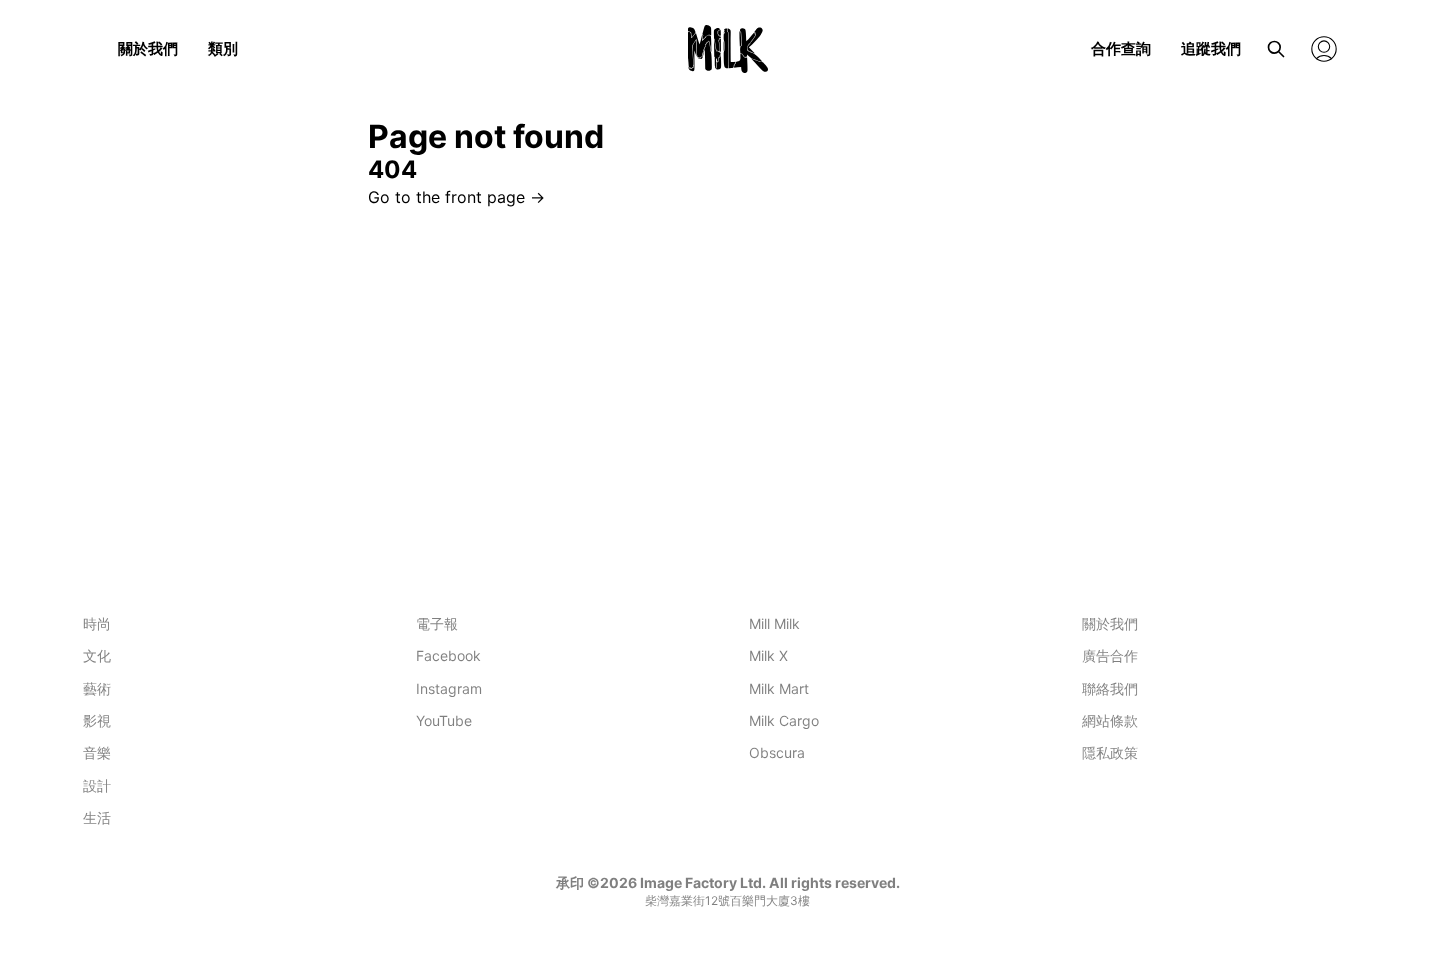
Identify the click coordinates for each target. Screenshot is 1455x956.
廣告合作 (1110, 655)
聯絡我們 (1110, 688)
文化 (97, 655)
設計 (97, 785)
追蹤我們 (1211, 48)
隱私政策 (1110, 752)
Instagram (449, 688)
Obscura (777, 752)
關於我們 (148, 48)
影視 (97, 720)
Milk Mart (779, 688)
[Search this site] (1276, 49)
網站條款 (1110, 720)
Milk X (768, 655)
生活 (97, 817)
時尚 (97, 623)
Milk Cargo (784, 720)
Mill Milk (774, 623)
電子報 (437, 623)
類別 (223, 48)
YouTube (444, 720)
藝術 (97, 688)
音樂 (97, 752)
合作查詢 (1121, 48)
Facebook (448, 655)
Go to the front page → (456, 197)
